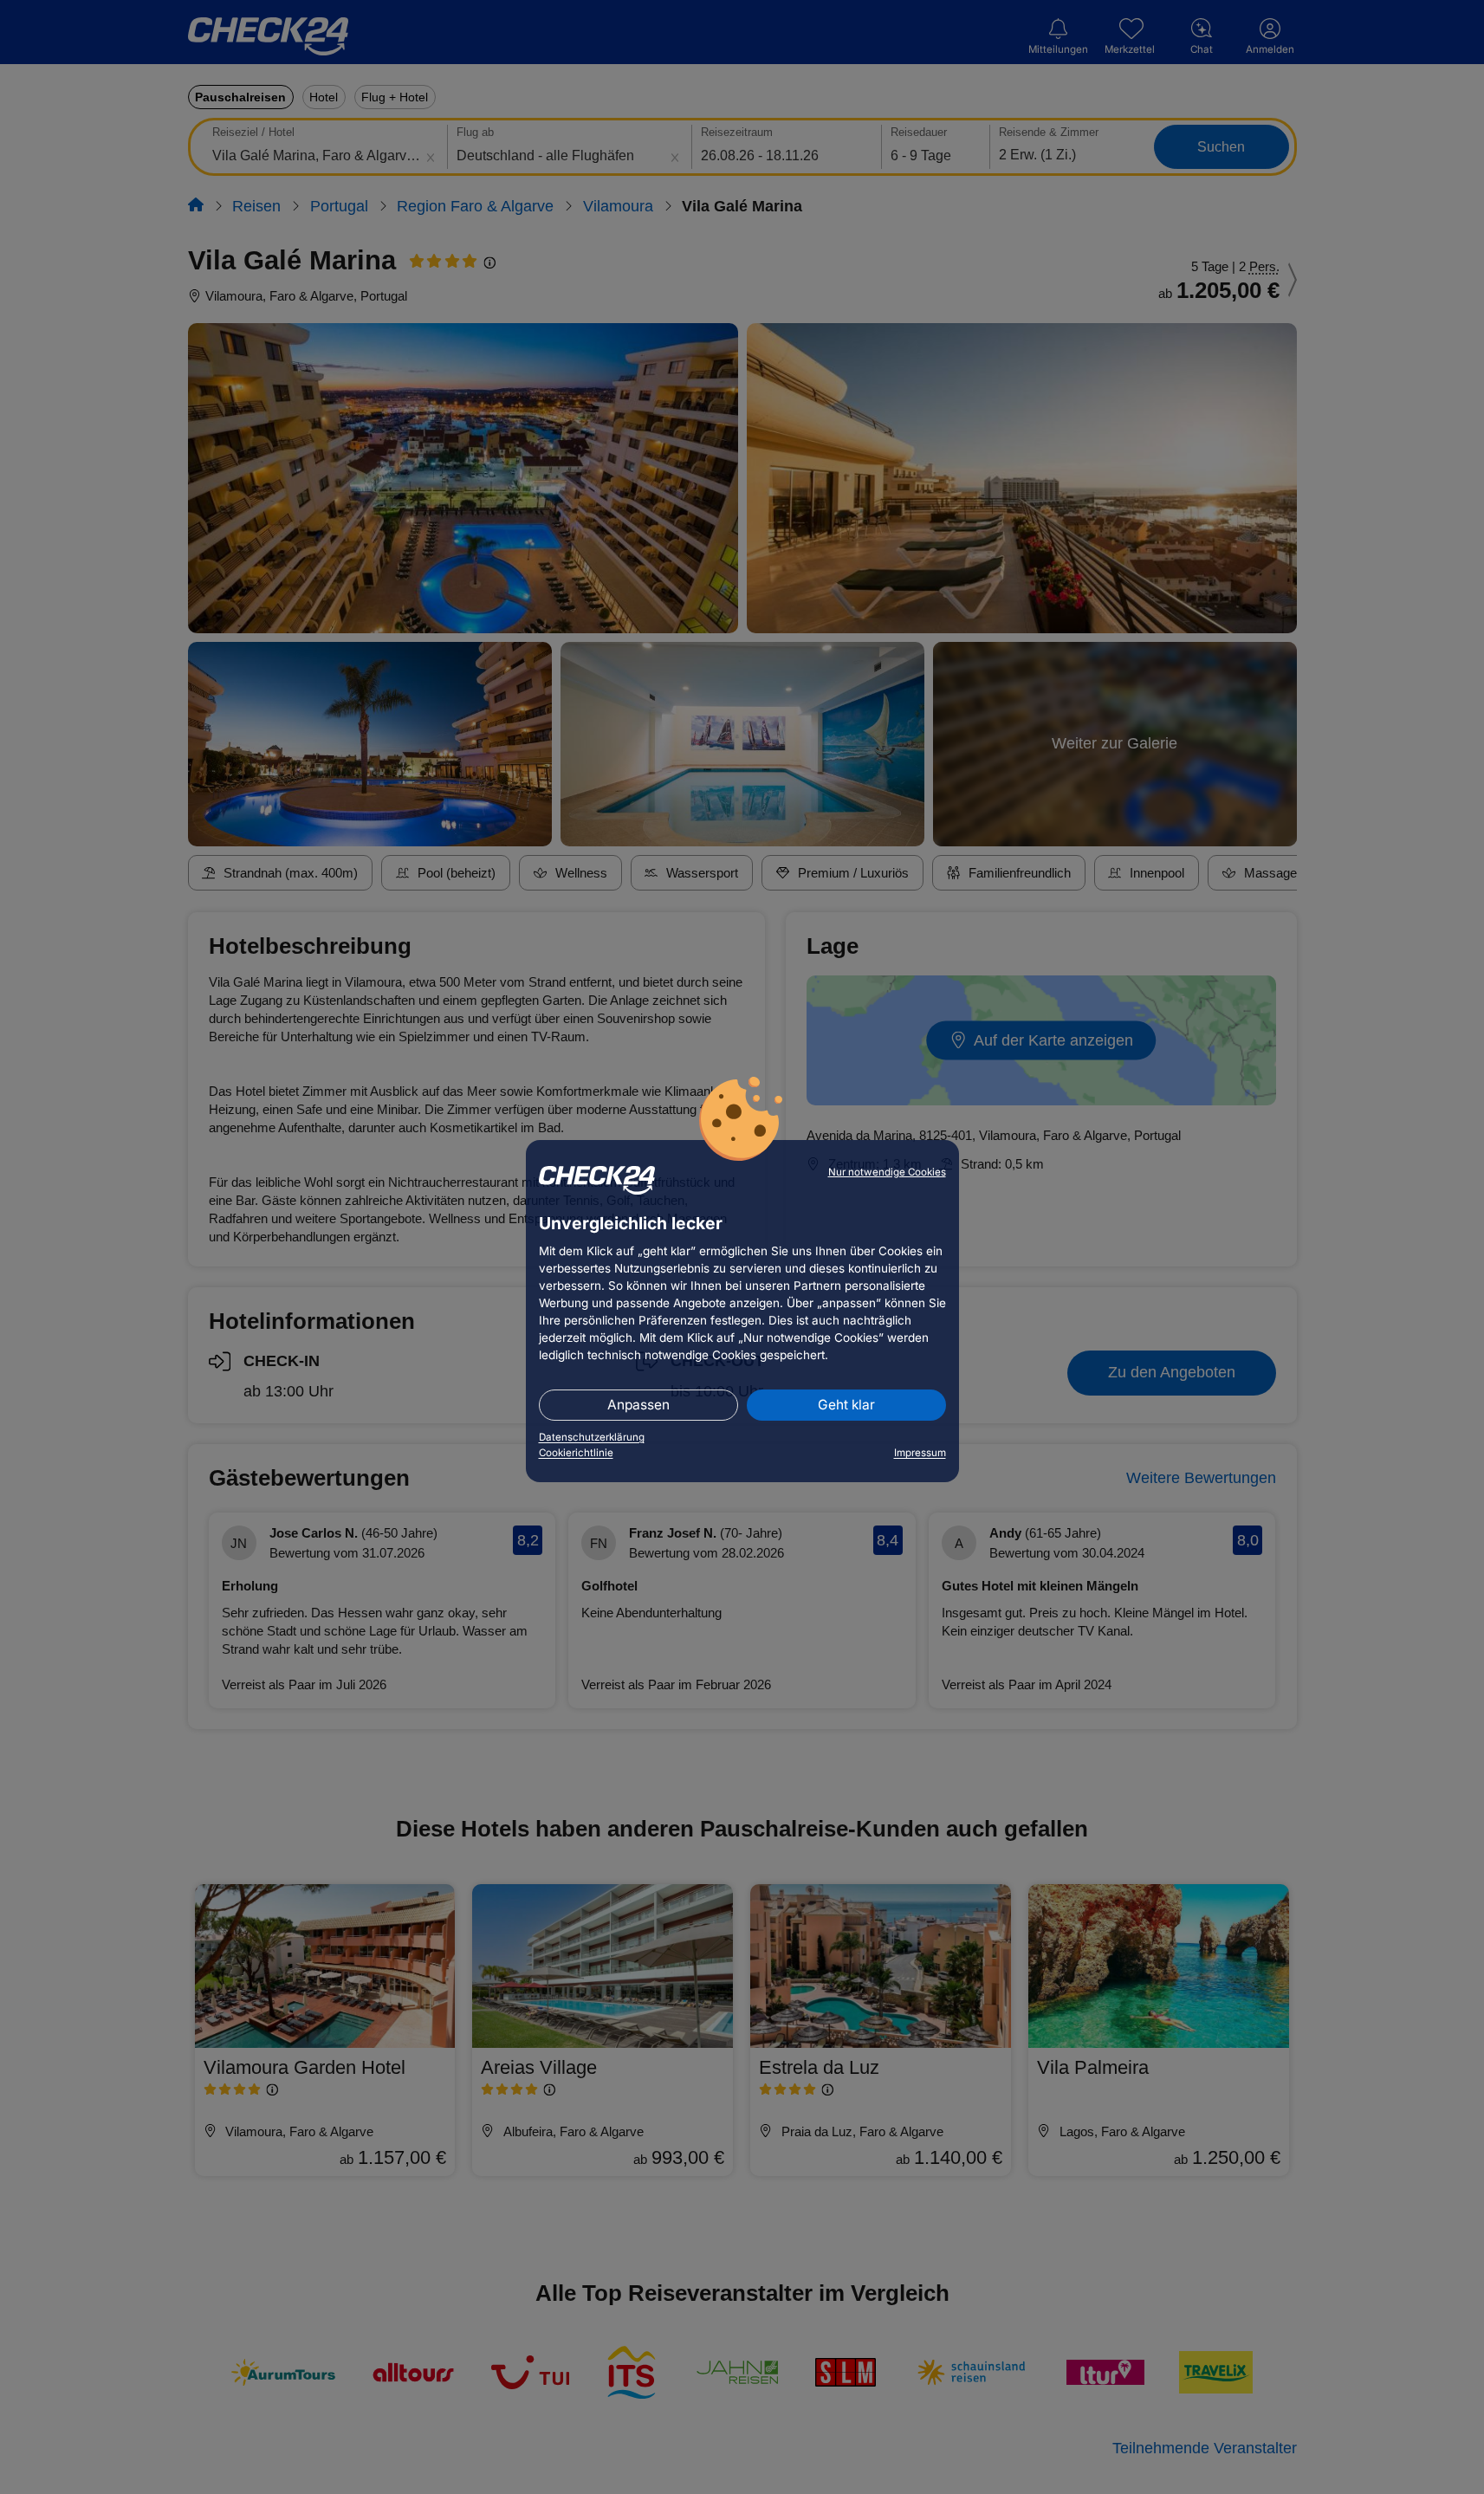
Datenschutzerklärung (592, 1437)
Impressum (920, 1453)
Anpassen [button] (638, 1405)
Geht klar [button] (846, 1405)
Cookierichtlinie (576, 1453)
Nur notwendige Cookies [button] (887, 1172)
